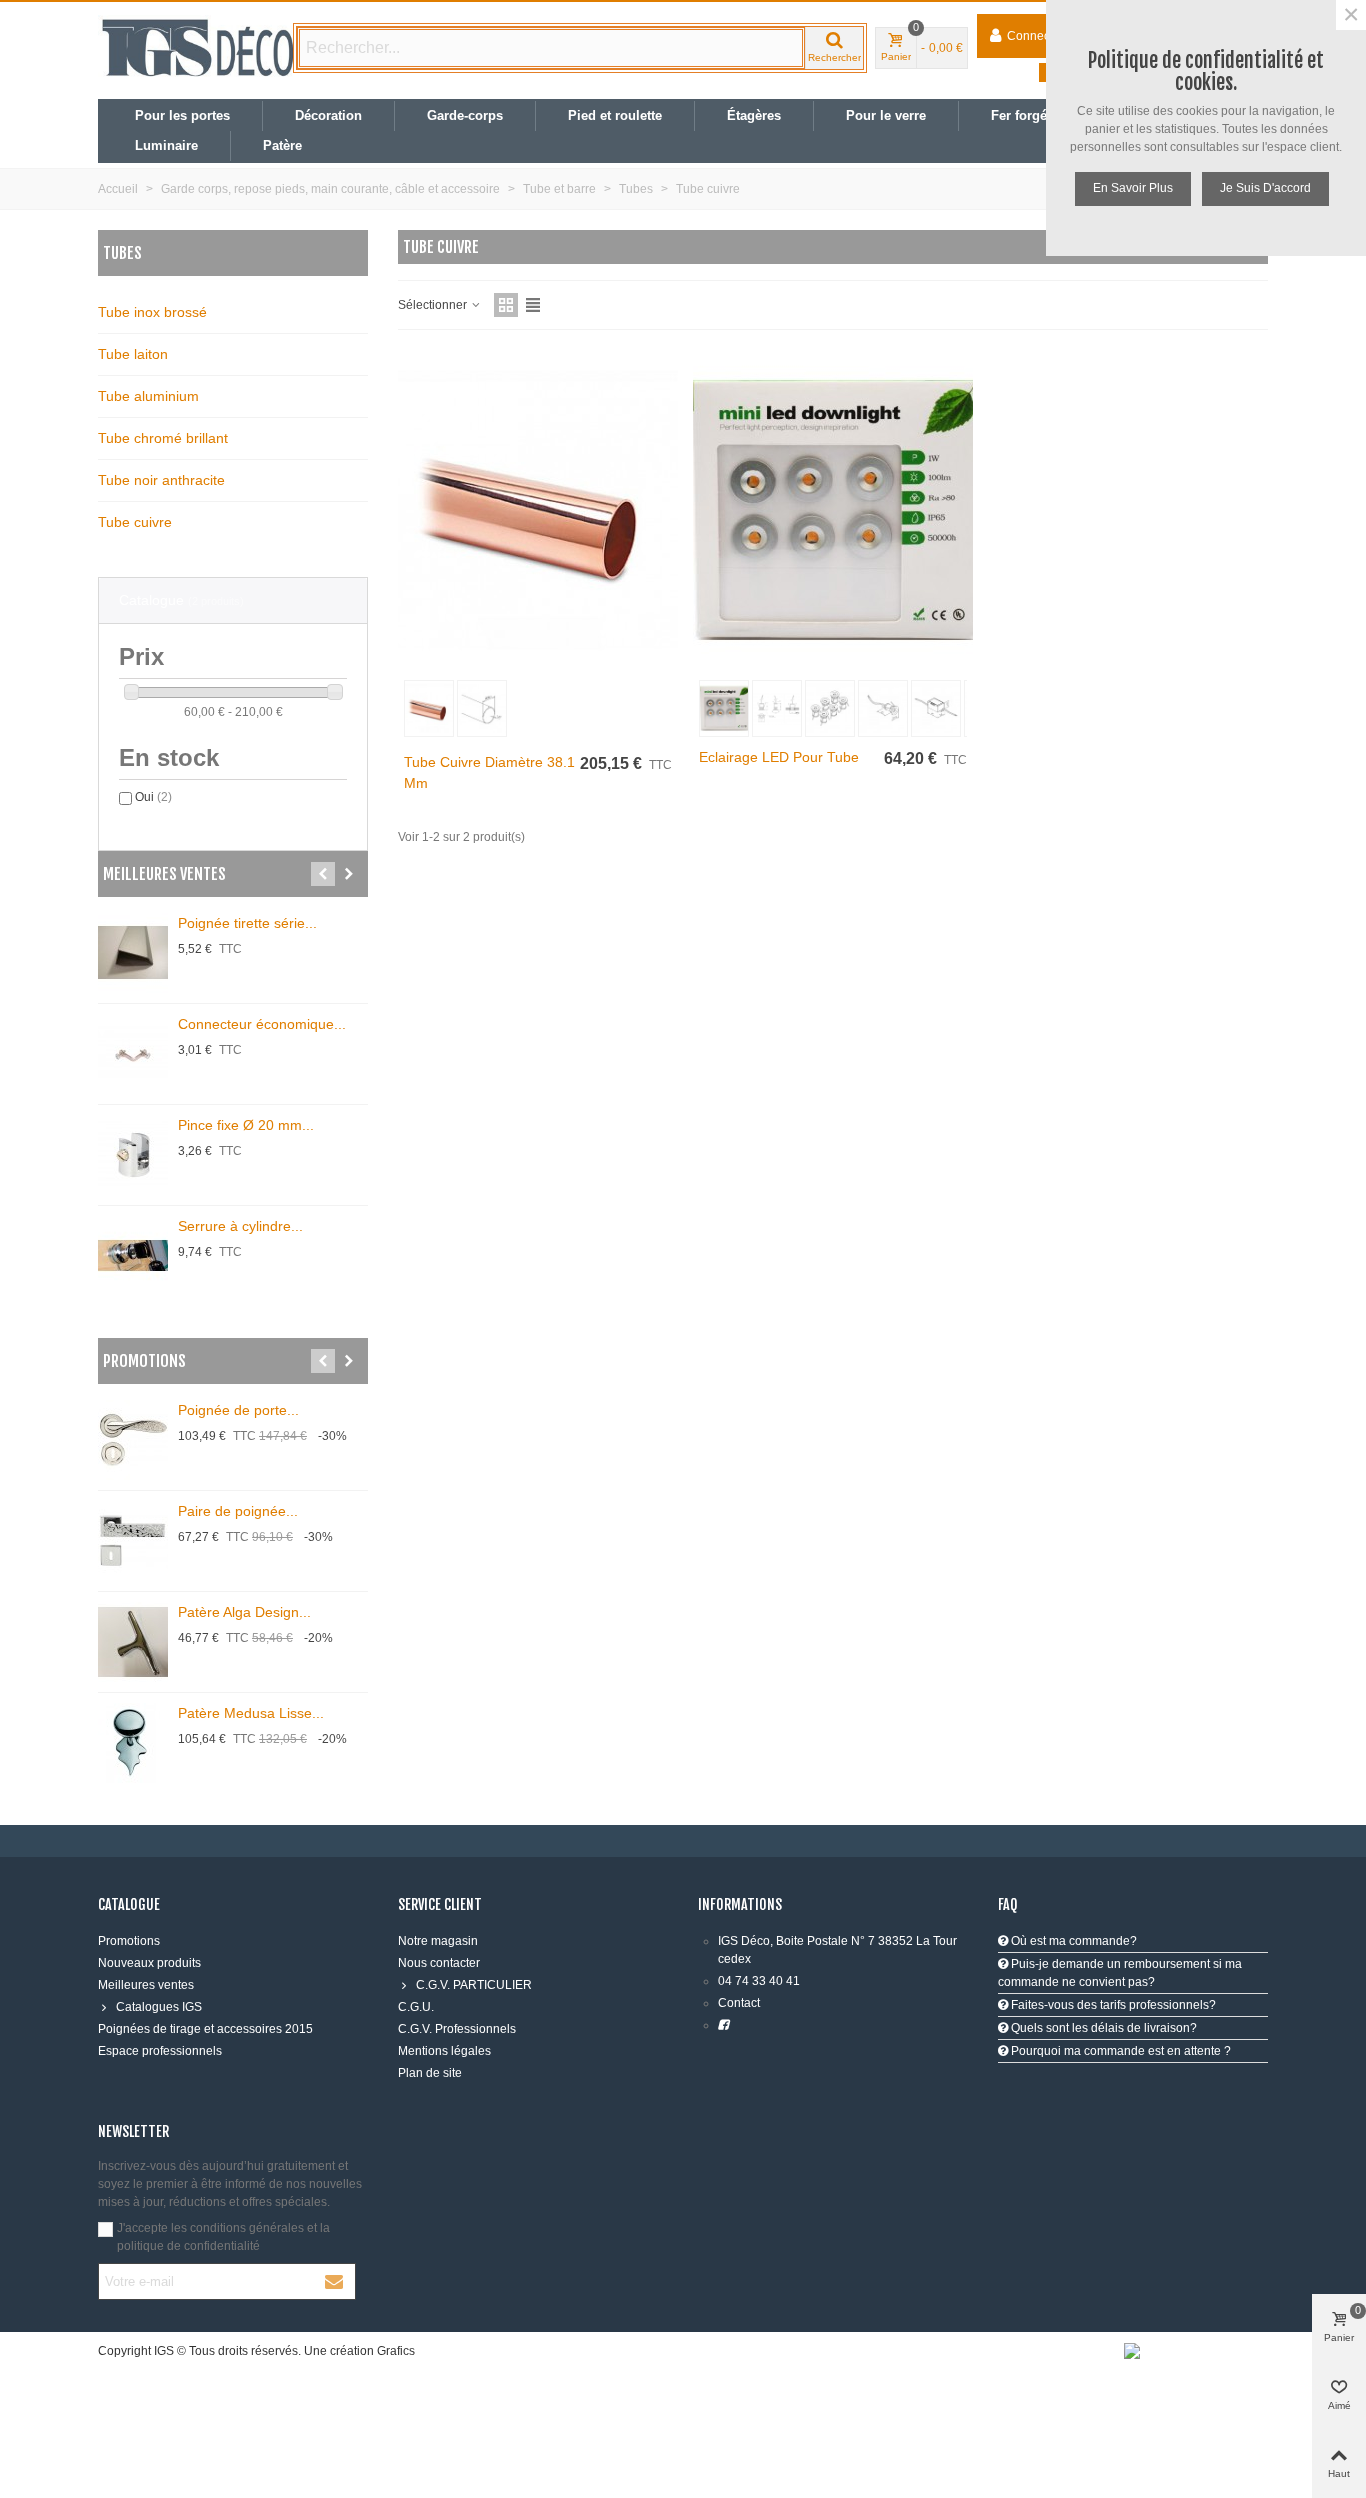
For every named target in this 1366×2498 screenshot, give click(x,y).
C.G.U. (416, 2007)
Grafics (396, 2351)
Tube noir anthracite (161, 480)
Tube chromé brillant (163, 438)
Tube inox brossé (152, 312)
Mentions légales (444, 2051)
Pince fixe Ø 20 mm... (246, 1125)
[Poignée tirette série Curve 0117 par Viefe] (133, 953)
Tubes (122, 253)
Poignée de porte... (238, 1410)
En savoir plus (1133, 188)
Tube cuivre (135, 522)
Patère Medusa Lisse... (251, 1713)
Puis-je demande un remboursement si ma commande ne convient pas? (1120, 1973)
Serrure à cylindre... (240, 1226)
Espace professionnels (160, 2051)
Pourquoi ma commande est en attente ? (1119, 2051)
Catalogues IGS (159, 2007)
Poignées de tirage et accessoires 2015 (205, 2029)
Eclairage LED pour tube (779, 757)
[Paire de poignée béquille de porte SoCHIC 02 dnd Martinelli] (133, 1541)
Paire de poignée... (238, 1511)
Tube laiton (133, 354)
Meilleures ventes (164, 874)
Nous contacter (439, 1963)
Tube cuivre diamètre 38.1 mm (489, 772)
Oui (153, 797)
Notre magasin (438, 1941)
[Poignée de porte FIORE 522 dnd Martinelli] (133, 1440)
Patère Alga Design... (244, 1612)
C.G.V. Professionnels (457, 2029)
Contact (739, 2003)
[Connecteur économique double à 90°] (133, 1054)
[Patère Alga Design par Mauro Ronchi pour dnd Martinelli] (133, 1642)
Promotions (144, 1361)
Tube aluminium (148, 396)
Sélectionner (434, 305)
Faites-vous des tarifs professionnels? (1112, 2005)
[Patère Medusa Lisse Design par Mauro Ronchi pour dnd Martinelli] (133, 1743)
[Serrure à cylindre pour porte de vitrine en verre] (133, 1256)
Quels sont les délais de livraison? (1102, 2028)
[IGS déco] (198, 48)
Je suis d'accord (1265, 188)
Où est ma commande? (1072, 1941)
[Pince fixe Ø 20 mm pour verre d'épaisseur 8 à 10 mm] (133, 1155)
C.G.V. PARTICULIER (474, 1985)
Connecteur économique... (262, 1024)
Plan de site (430, 2073)
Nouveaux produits (149, 1963)
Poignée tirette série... (247, 923)
